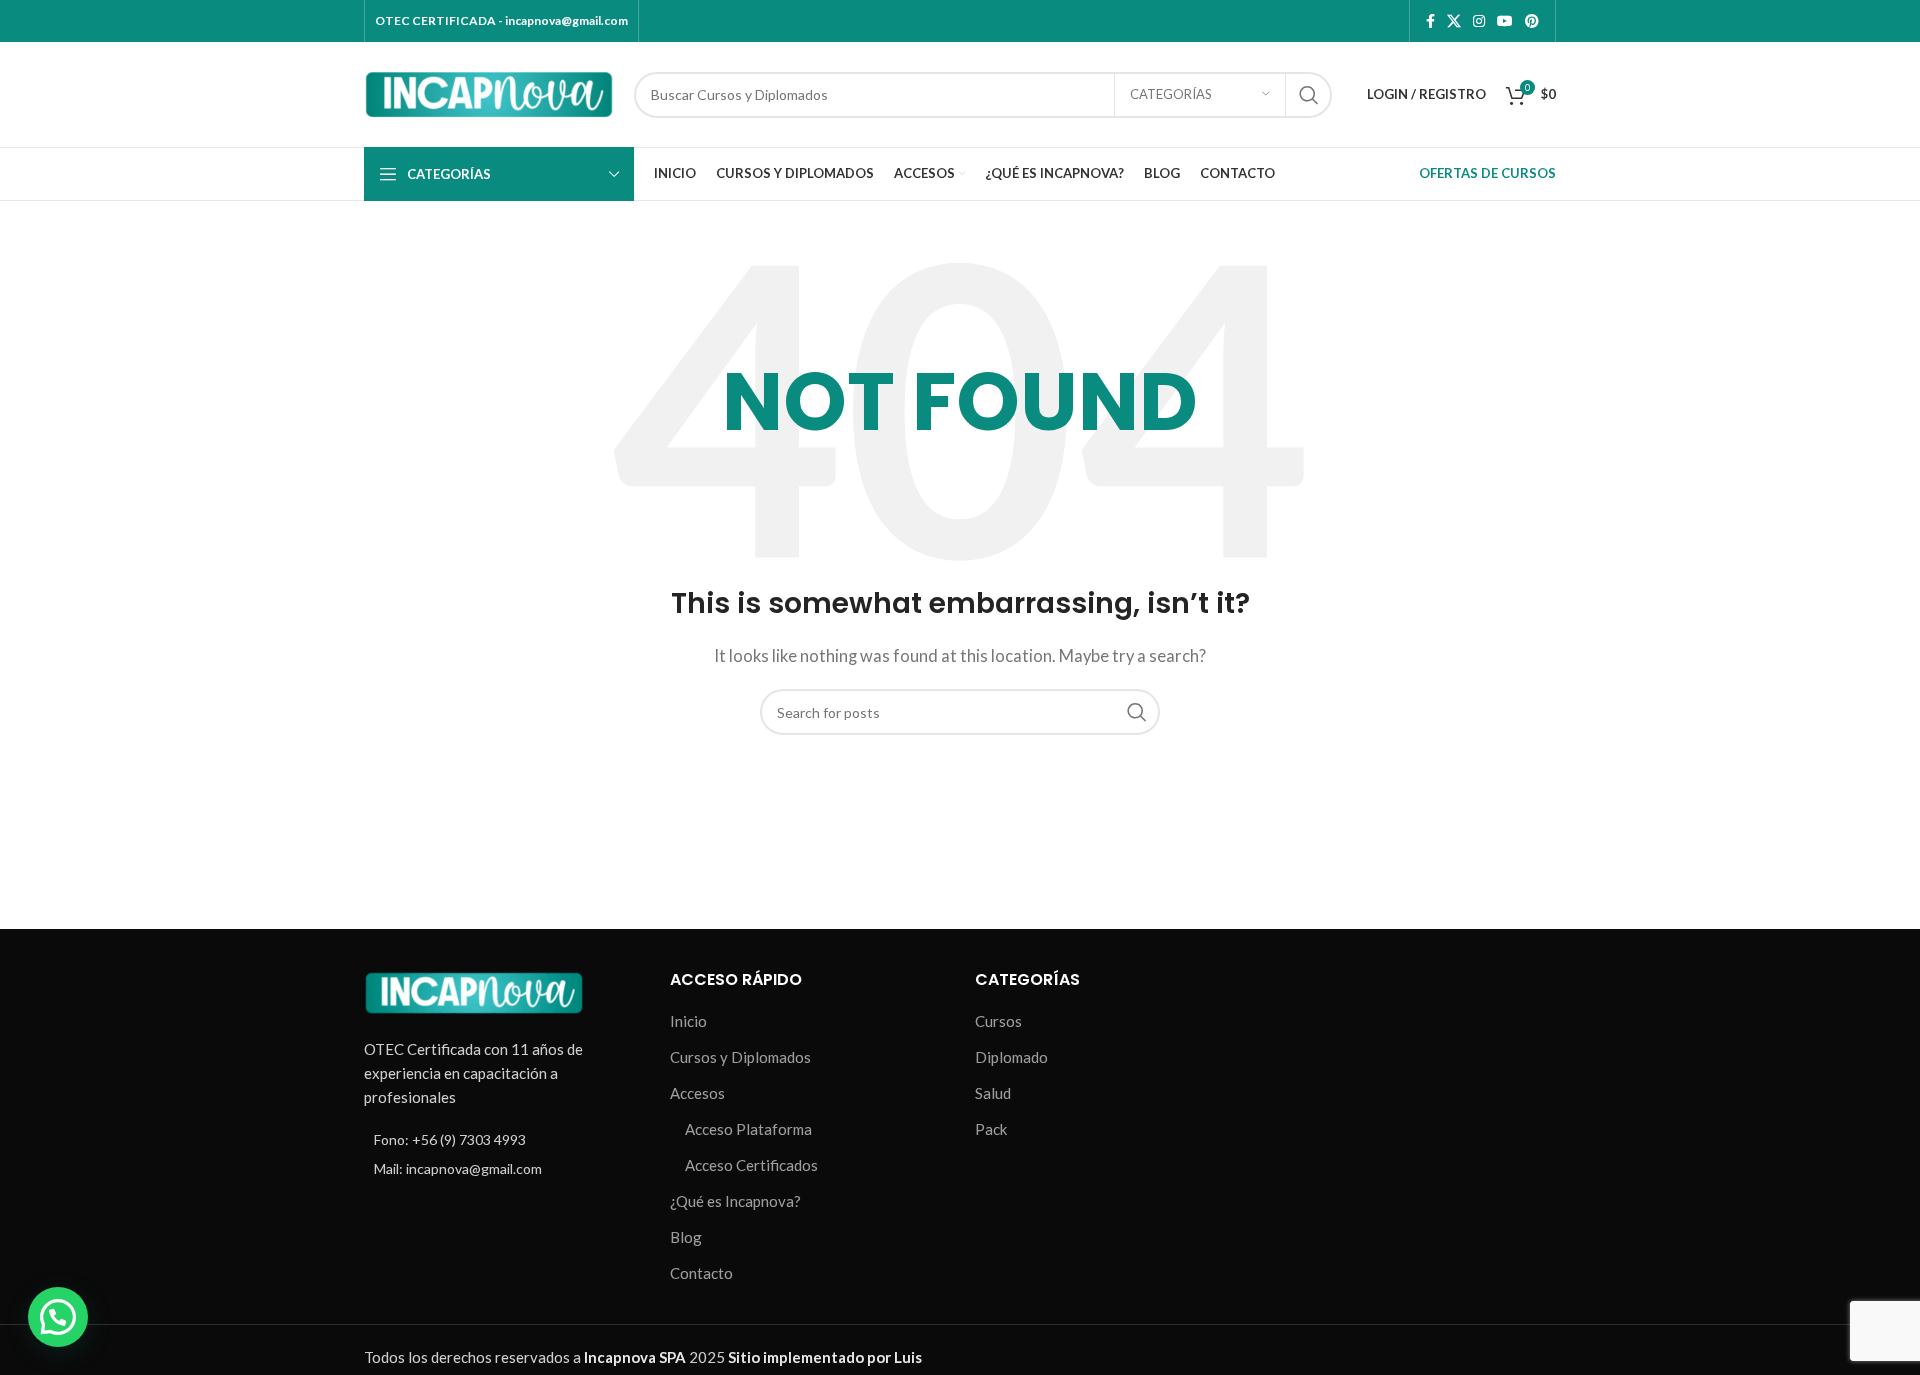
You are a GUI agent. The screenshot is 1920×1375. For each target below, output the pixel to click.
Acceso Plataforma (748, 1129)
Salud (993, 1093)
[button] (58, 1317)
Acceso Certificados (751, 1165)
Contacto (701, 1273)
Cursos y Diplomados (740, 1057)
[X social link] (1454, 21)
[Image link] (474, 990)
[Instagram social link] (1479, 21)
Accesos (697, 1093)
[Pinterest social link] (1532, 21)
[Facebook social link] (1430, 21)
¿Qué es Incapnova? (735, 1201)
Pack (991, 1129)
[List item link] (502, 1140)
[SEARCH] (1309, 95)
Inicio (688, 1021)
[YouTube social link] (1505, 21)
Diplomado (1011, 1057)
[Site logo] (489, 92)
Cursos (998, 1021)
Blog (686, 1237)
